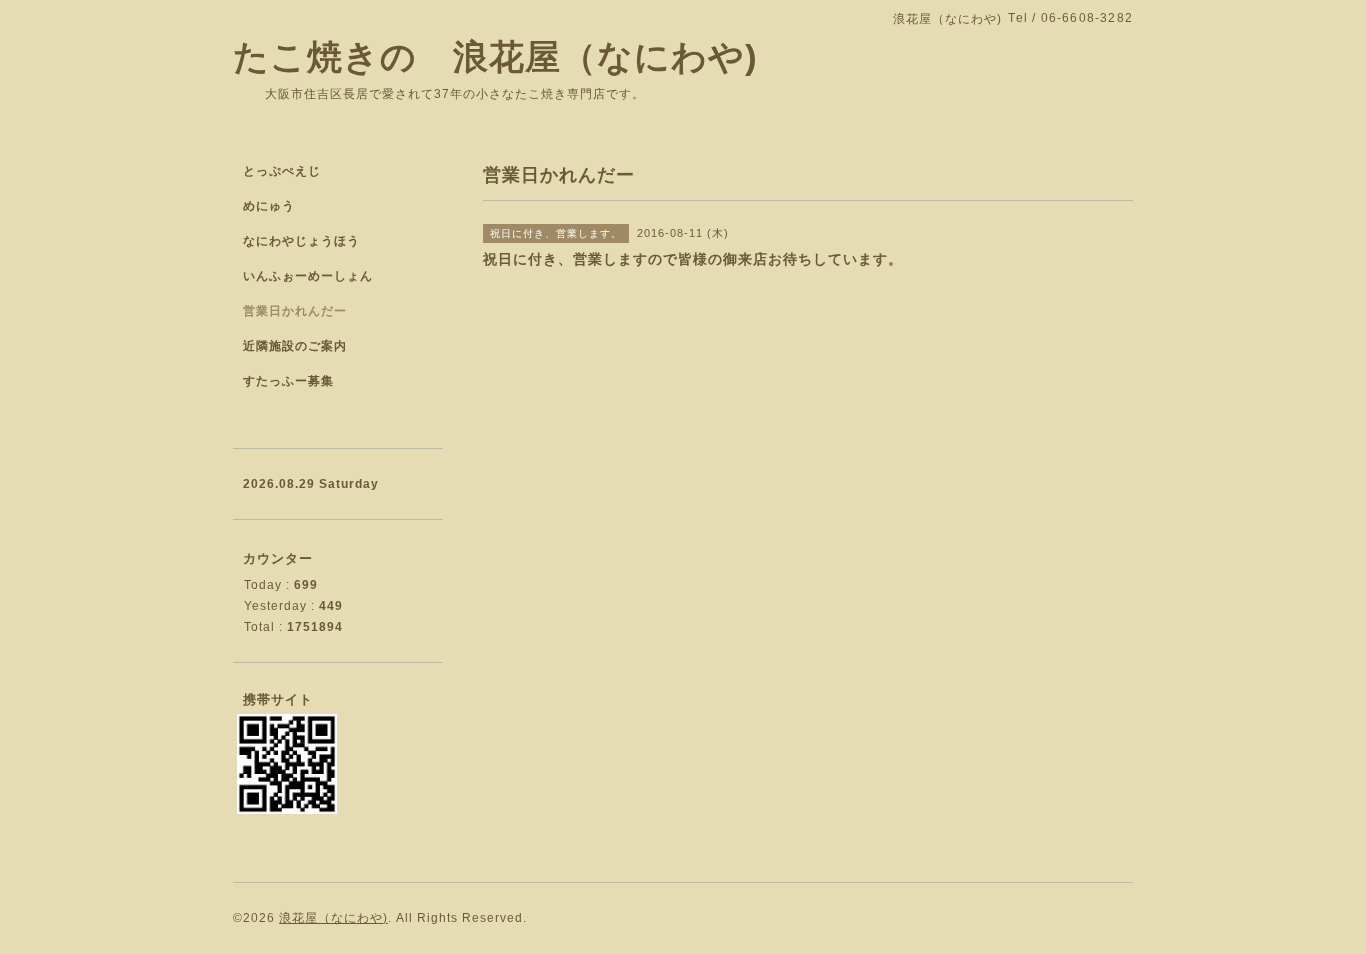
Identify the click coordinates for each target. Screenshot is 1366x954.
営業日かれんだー (295, 311)
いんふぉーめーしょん (308, 276)
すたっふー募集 (288, 381)
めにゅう (269, 206)
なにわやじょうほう (301, 241)
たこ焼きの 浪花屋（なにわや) (495, 56)
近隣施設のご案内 (295, 346)
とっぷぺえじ (282, 171)
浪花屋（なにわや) (333, 918)
